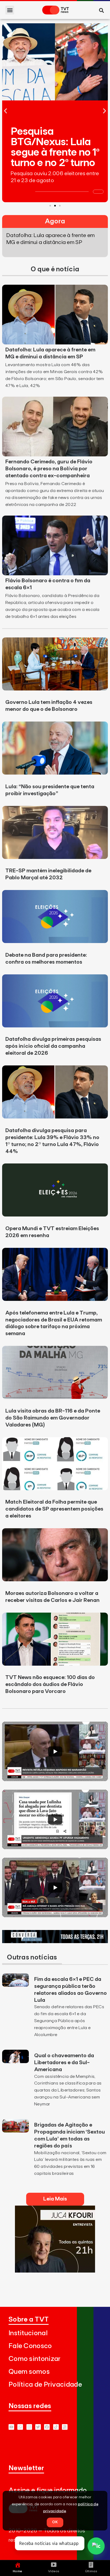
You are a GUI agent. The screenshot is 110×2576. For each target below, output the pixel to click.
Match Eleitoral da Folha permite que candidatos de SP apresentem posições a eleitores (54, 1509)
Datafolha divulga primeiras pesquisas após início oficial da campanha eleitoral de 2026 (53, 1046)
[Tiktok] (56, 2427)
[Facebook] (47, 2427)
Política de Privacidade (45, 2385)
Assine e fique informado (48, 2490)
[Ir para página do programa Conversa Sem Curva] (55, 1942)
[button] (10, 10)
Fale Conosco (30, 2346)
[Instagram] (29, 2427)
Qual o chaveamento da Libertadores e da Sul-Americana (64, 2063)
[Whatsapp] (20, 2427)
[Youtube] (11, 2427)
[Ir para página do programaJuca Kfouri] (55, 2271)
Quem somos (29, 2372)
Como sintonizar (35, 2359)
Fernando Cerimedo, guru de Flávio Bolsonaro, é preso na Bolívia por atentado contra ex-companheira (49, 469)
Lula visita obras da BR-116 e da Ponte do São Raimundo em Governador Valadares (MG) (53, 1418)
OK (55, 2522)
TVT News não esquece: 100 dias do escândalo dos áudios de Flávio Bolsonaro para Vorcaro (50, 1684)
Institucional (28, 2333)
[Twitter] (38, 2427)
